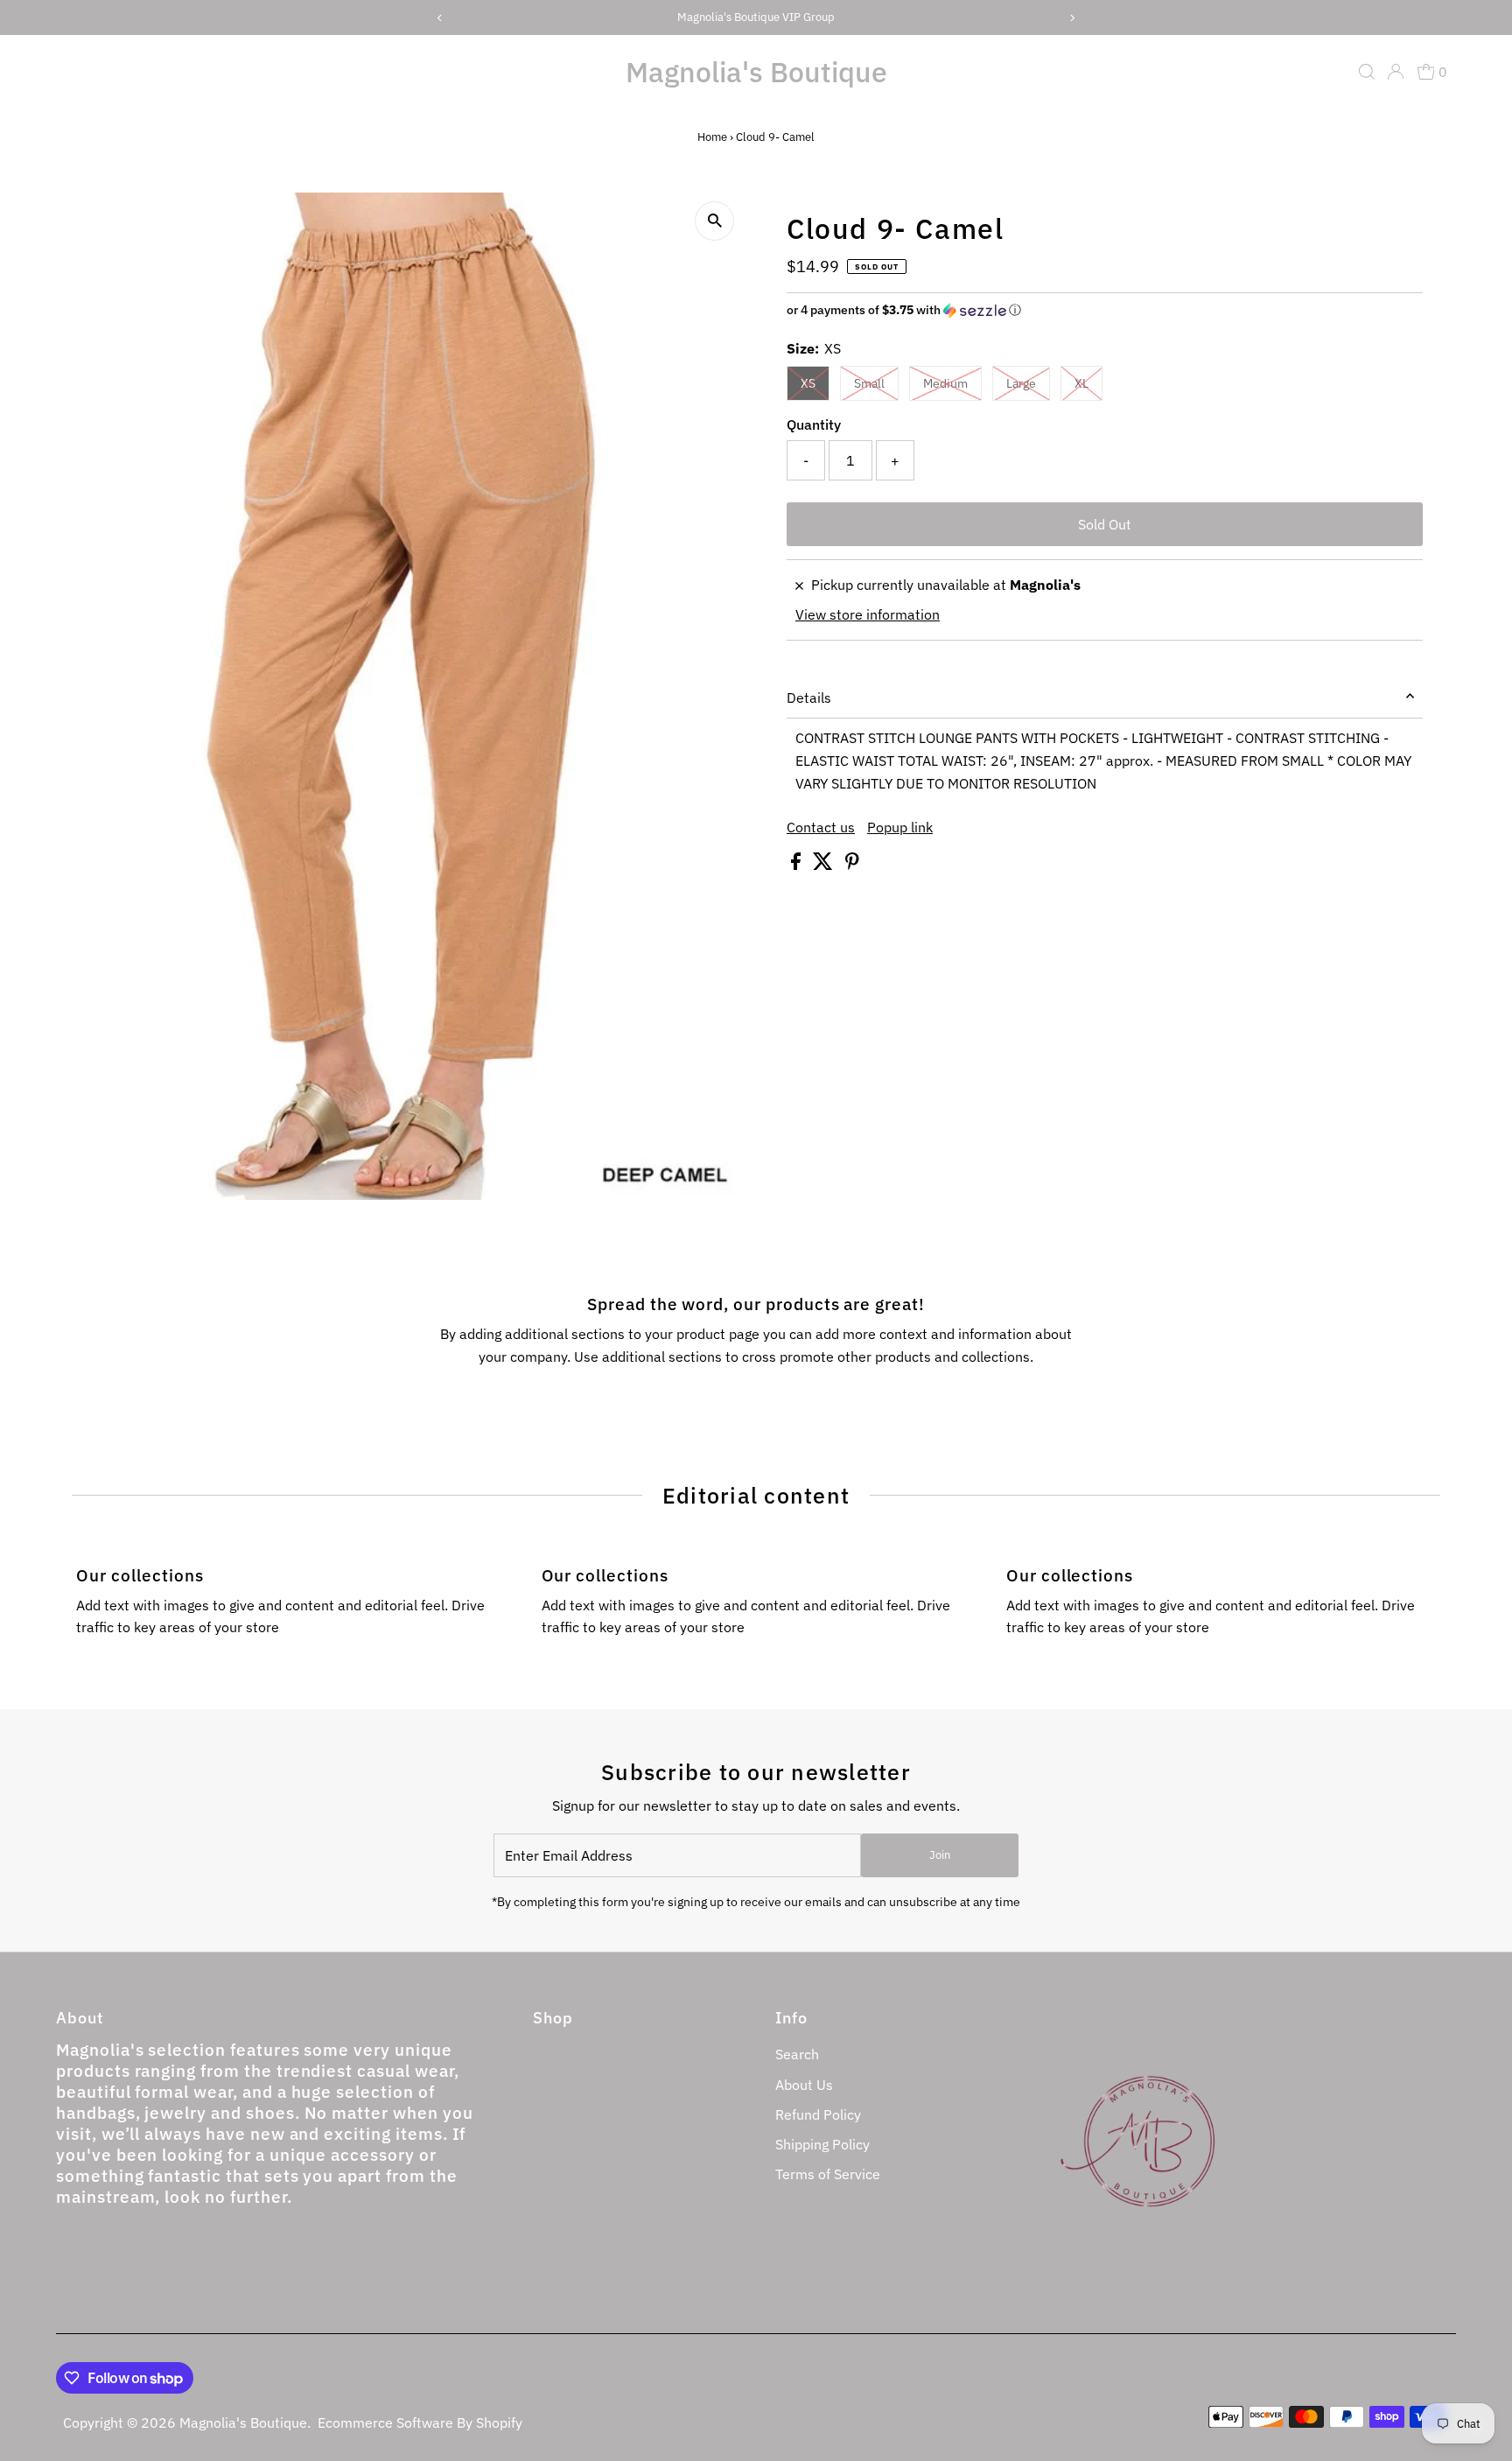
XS (808, 383)
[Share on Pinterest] (852, 865)
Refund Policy (818, 2114)
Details (809, 698)
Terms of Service (828, 2174)
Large (1021, 383)
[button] (1105, 310)
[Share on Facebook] (798, 865)
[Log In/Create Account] (1396, 72)
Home (712, 137)
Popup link (900, 827)
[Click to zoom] (714, 221)
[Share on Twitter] (825, 865)
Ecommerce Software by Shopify (420, 2422)
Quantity (814, 424)
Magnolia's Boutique (756, 72)
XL (1081, 383)
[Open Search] (1367, 72)
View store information (868, 614)
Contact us (821, 827)
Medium (945, 383)
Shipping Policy (822, 2144)
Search (797, 2054)
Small (869, 383)
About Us (804, 2085)
